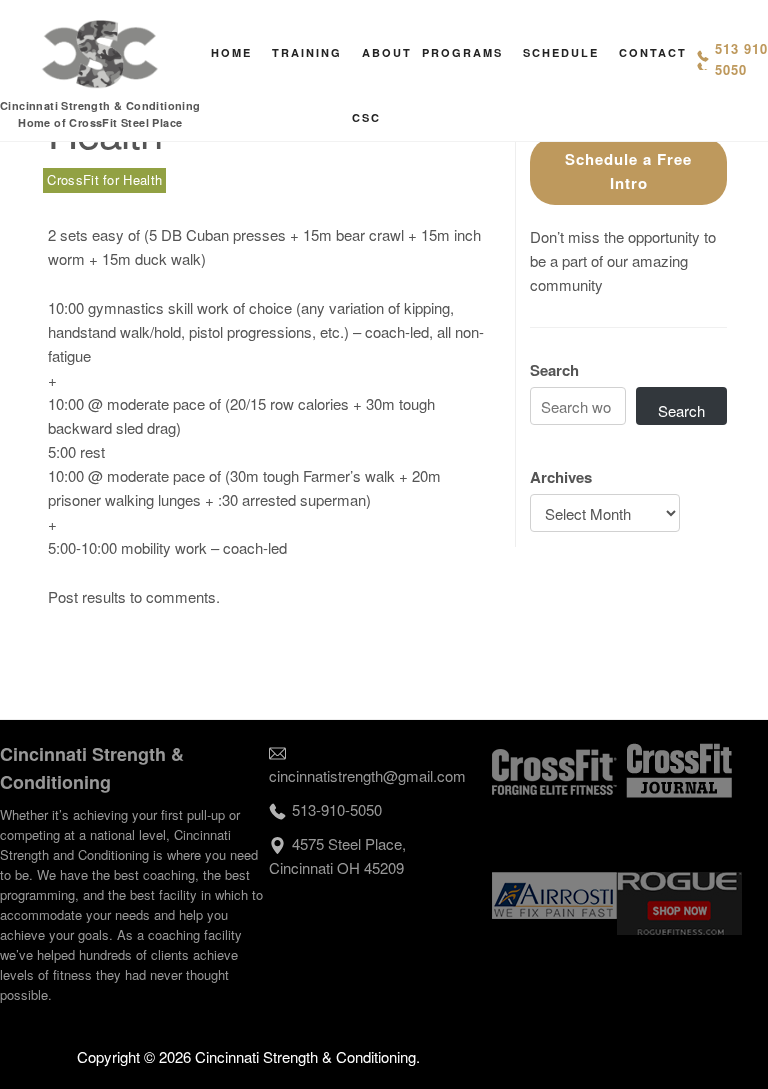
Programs (462, 52)
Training (307, 52)
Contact (653, 52)
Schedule (561, 52)
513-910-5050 (337, 809)
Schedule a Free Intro (628, 171)
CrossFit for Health (104, 179)
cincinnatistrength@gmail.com (367, 775)
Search (554, 370)
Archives (561, 477)
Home (231, 52)
